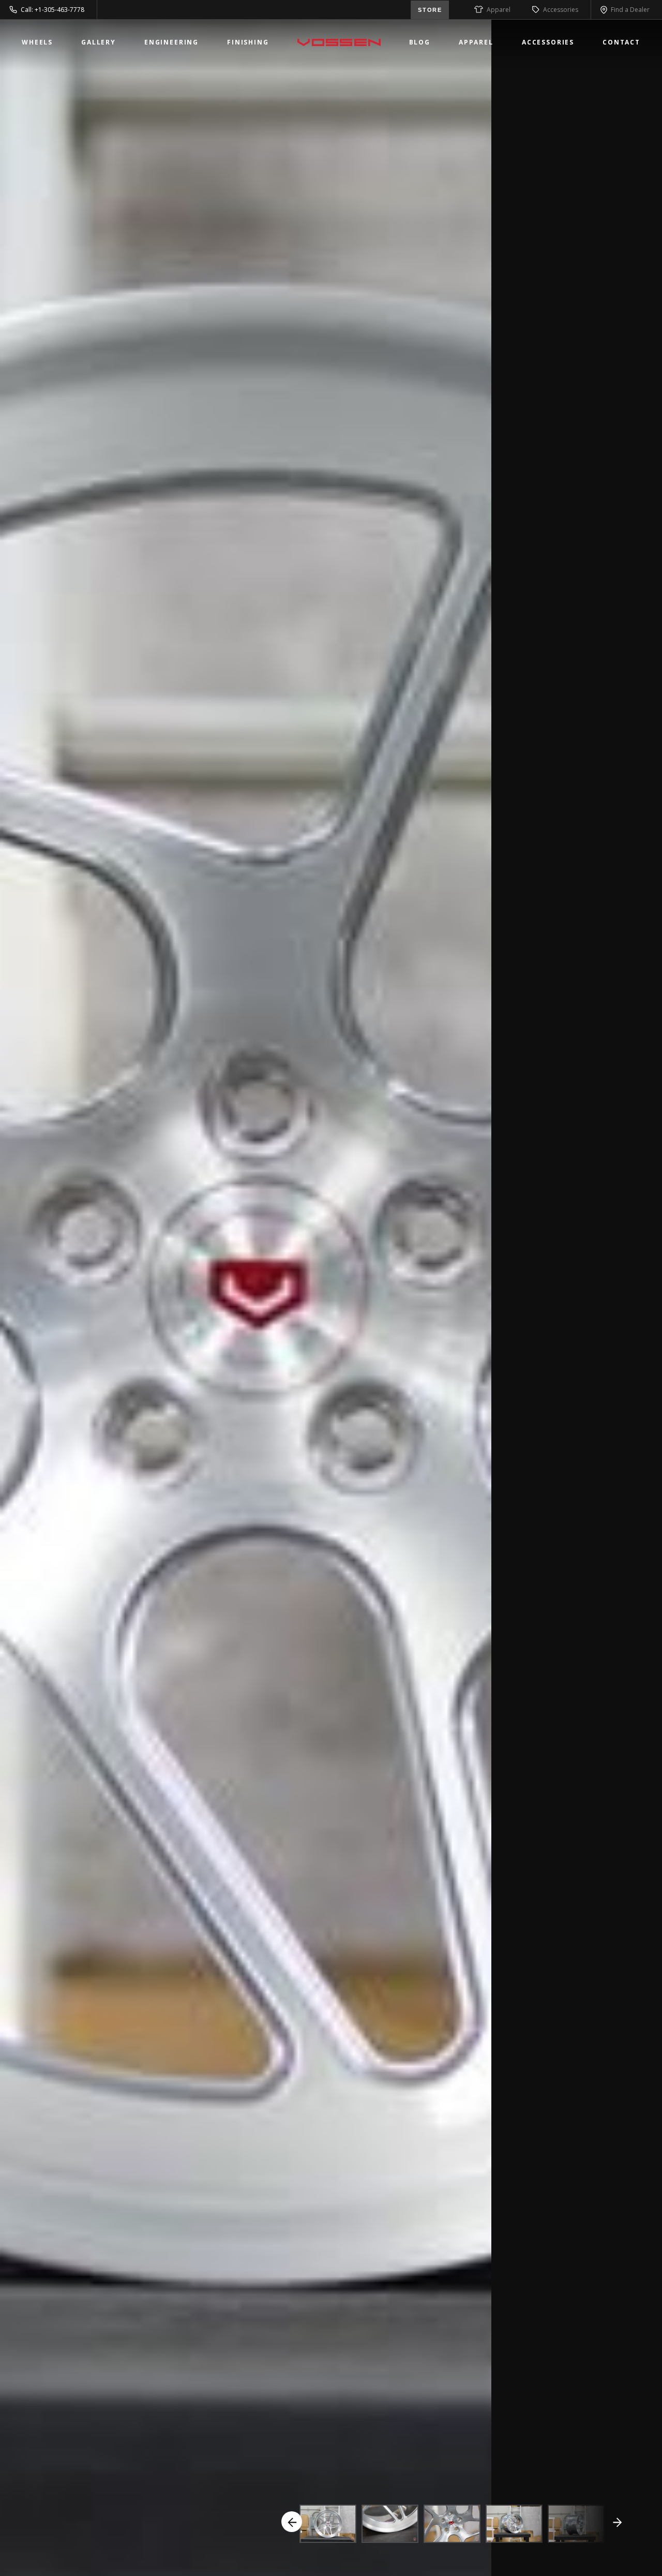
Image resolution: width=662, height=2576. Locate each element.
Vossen (339, 42)
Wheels (37, 42)
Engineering (171, 42)
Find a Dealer (630, 10)
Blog (420, 42)
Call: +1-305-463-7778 (52, 10)
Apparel (499, 10)
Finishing (248, 42)
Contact (621, 42)
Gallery (99, 42)
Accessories (561, 10)
